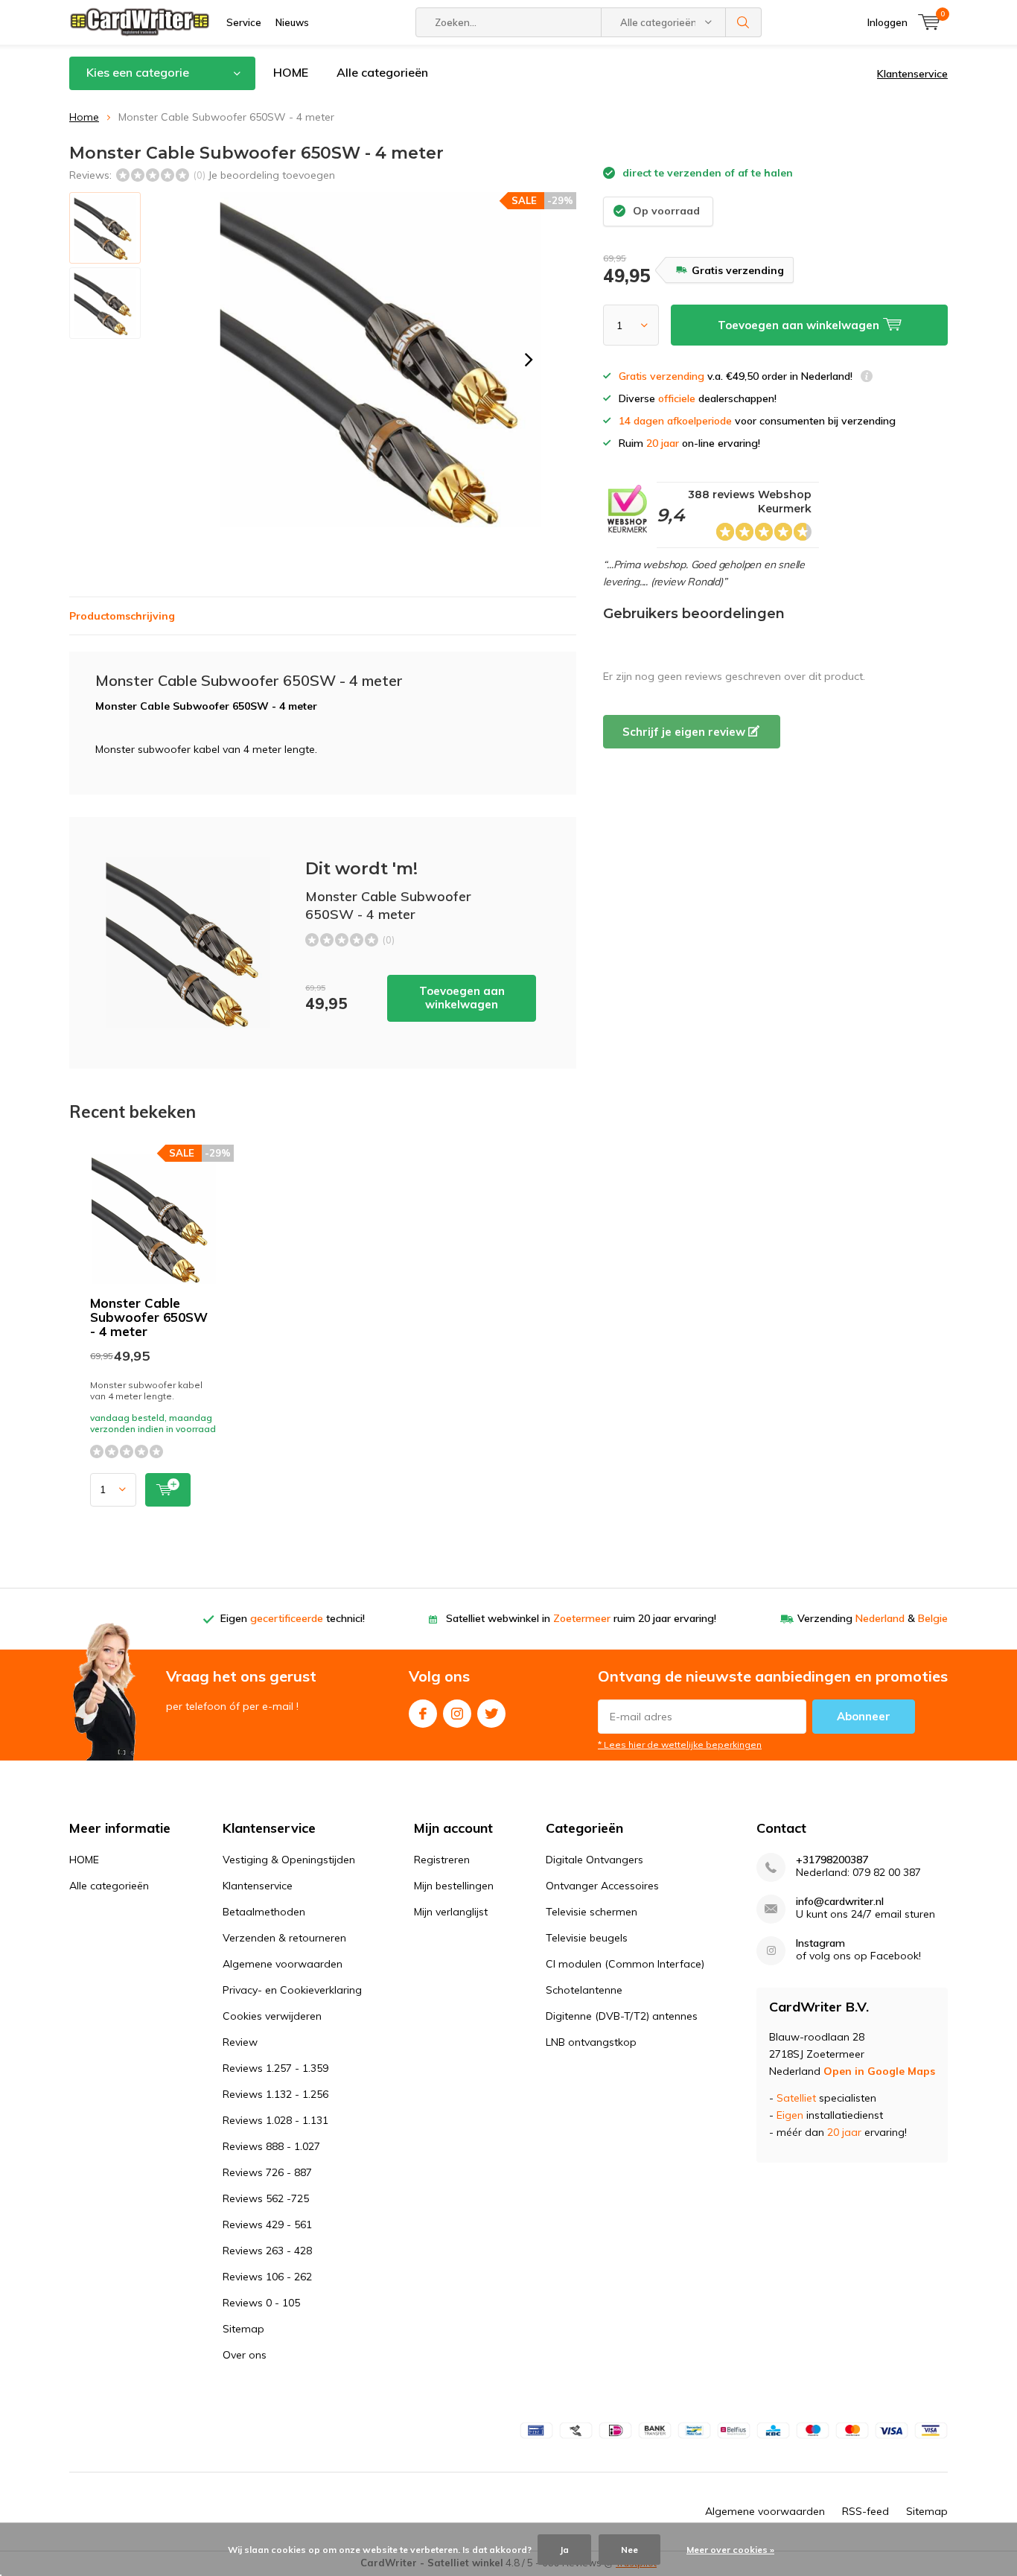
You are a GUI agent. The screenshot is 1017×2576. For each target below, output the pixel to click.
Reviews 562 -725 (266, 2198)
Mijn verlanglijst (451, 1912)
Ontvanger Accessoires (602, 1886)
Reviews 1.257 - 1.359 (275, 2068)
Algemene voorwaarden (283, 1964)
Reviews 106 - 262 (267, 2277)
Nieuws (292, 22)
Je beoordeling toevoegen (271, 175)
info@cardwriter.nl (840, 1902)
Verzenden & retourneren (284, 1938)
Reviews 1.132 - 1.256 (275, 2094)
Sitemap (243, 2329)
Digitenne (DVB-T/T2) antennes (622, 2016)
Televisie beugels (587, 1938)
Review (240, 2042)
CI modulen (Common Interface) (625, 1964)
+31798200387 (832, 1860)
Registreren (442, 1860)
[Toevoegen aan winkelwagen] (168, 1490)
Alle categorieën (382, 72)
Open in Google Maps (879, 2071)
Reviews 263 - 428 (267, 2251)
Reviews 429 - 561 (267, 2224)
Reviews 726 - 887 (267, 2172)
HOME (291, 72)
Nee (629, 2550)
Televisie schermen (592, 1912)
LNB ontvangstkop (591, 2042)
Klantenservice (912, 74)
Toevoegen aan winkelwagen (462, 998)
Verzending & (873, 1618)
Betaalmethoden (264, 1912)
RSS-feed (865, 2511)
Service (244, 22)
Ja (564, 2550)
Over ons (245, 2355)
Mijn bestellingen (454, 1886)
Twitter (491, 1714)
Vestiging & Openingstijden (289, 1860)
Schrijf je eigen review (685, 732)
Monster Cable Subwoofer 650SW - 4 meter (149, 1317)
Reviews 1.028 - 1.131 (275, 2120)
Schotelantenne (584, 1990)
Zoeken (744, 22)
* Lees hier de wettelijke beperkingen (680, 1745)
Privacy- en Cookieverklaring (292, 1990)
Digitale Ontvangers (594, 1860)
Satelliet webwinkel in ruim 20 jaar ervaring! (581, 1618)
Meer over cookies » (730, 2550)
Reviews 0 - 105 (261, 2303)
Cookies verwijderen (272, 2016)
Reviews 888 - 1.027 (271, 2146)
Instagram (457, 1714)
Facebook (423, 1714)
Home (84, 117)
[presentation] (529, 360)
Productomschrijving (122, 616)
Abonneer (864, 1716)
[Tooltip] (867, 378)
